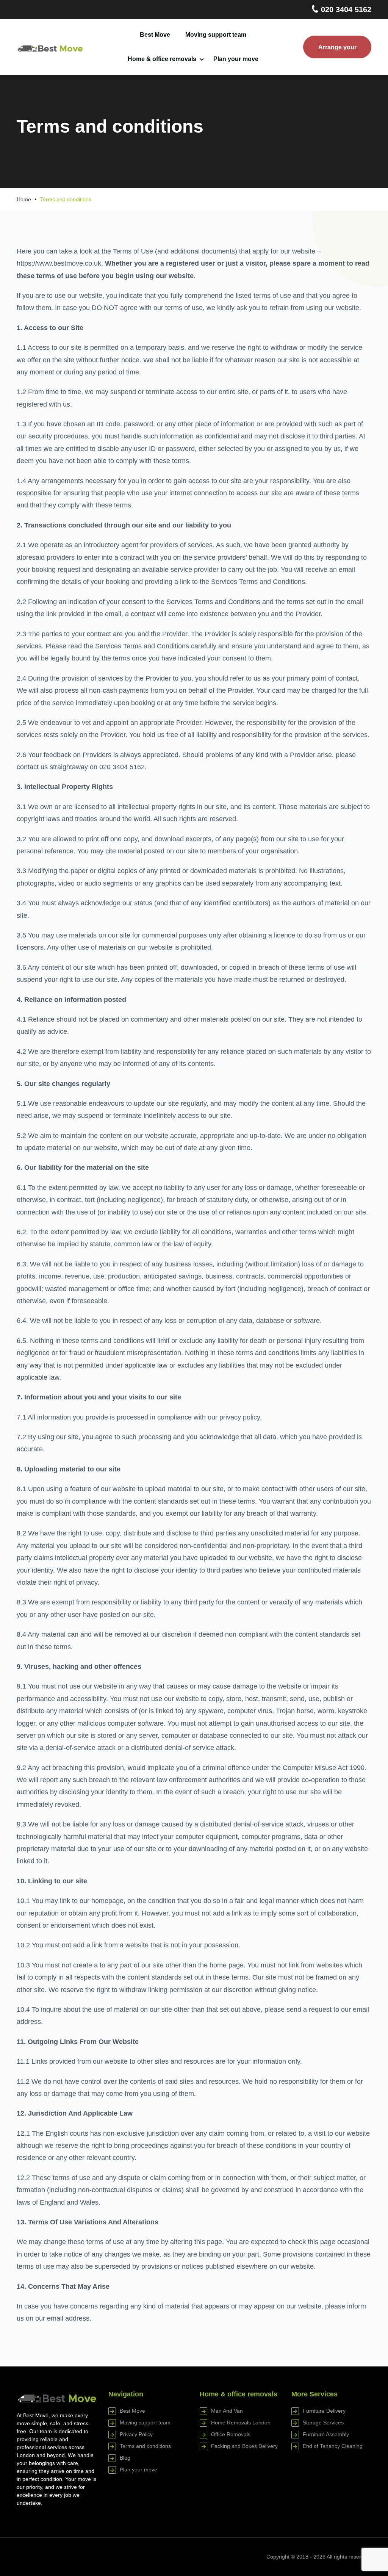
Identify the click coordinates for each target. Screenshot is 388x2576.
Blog (125, 2458)
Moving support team (216, 35)
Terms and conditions (145, 2446)
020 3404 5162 (345, 9)
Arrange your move (337, 51)
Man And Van (227, 2411)
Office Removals (231, 2434)
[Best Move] (50, 47)
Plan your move (236, 59)
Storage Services (323, 2423)
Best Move (155, 35)
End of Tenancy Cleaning (333, 2446)
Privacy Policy (136, 2434)
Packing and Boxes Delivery (244, 2446)
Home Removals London (241, 2423)
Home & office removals (162, 59)
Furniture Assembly (326, 2434)
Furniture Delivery (324, 2411)
